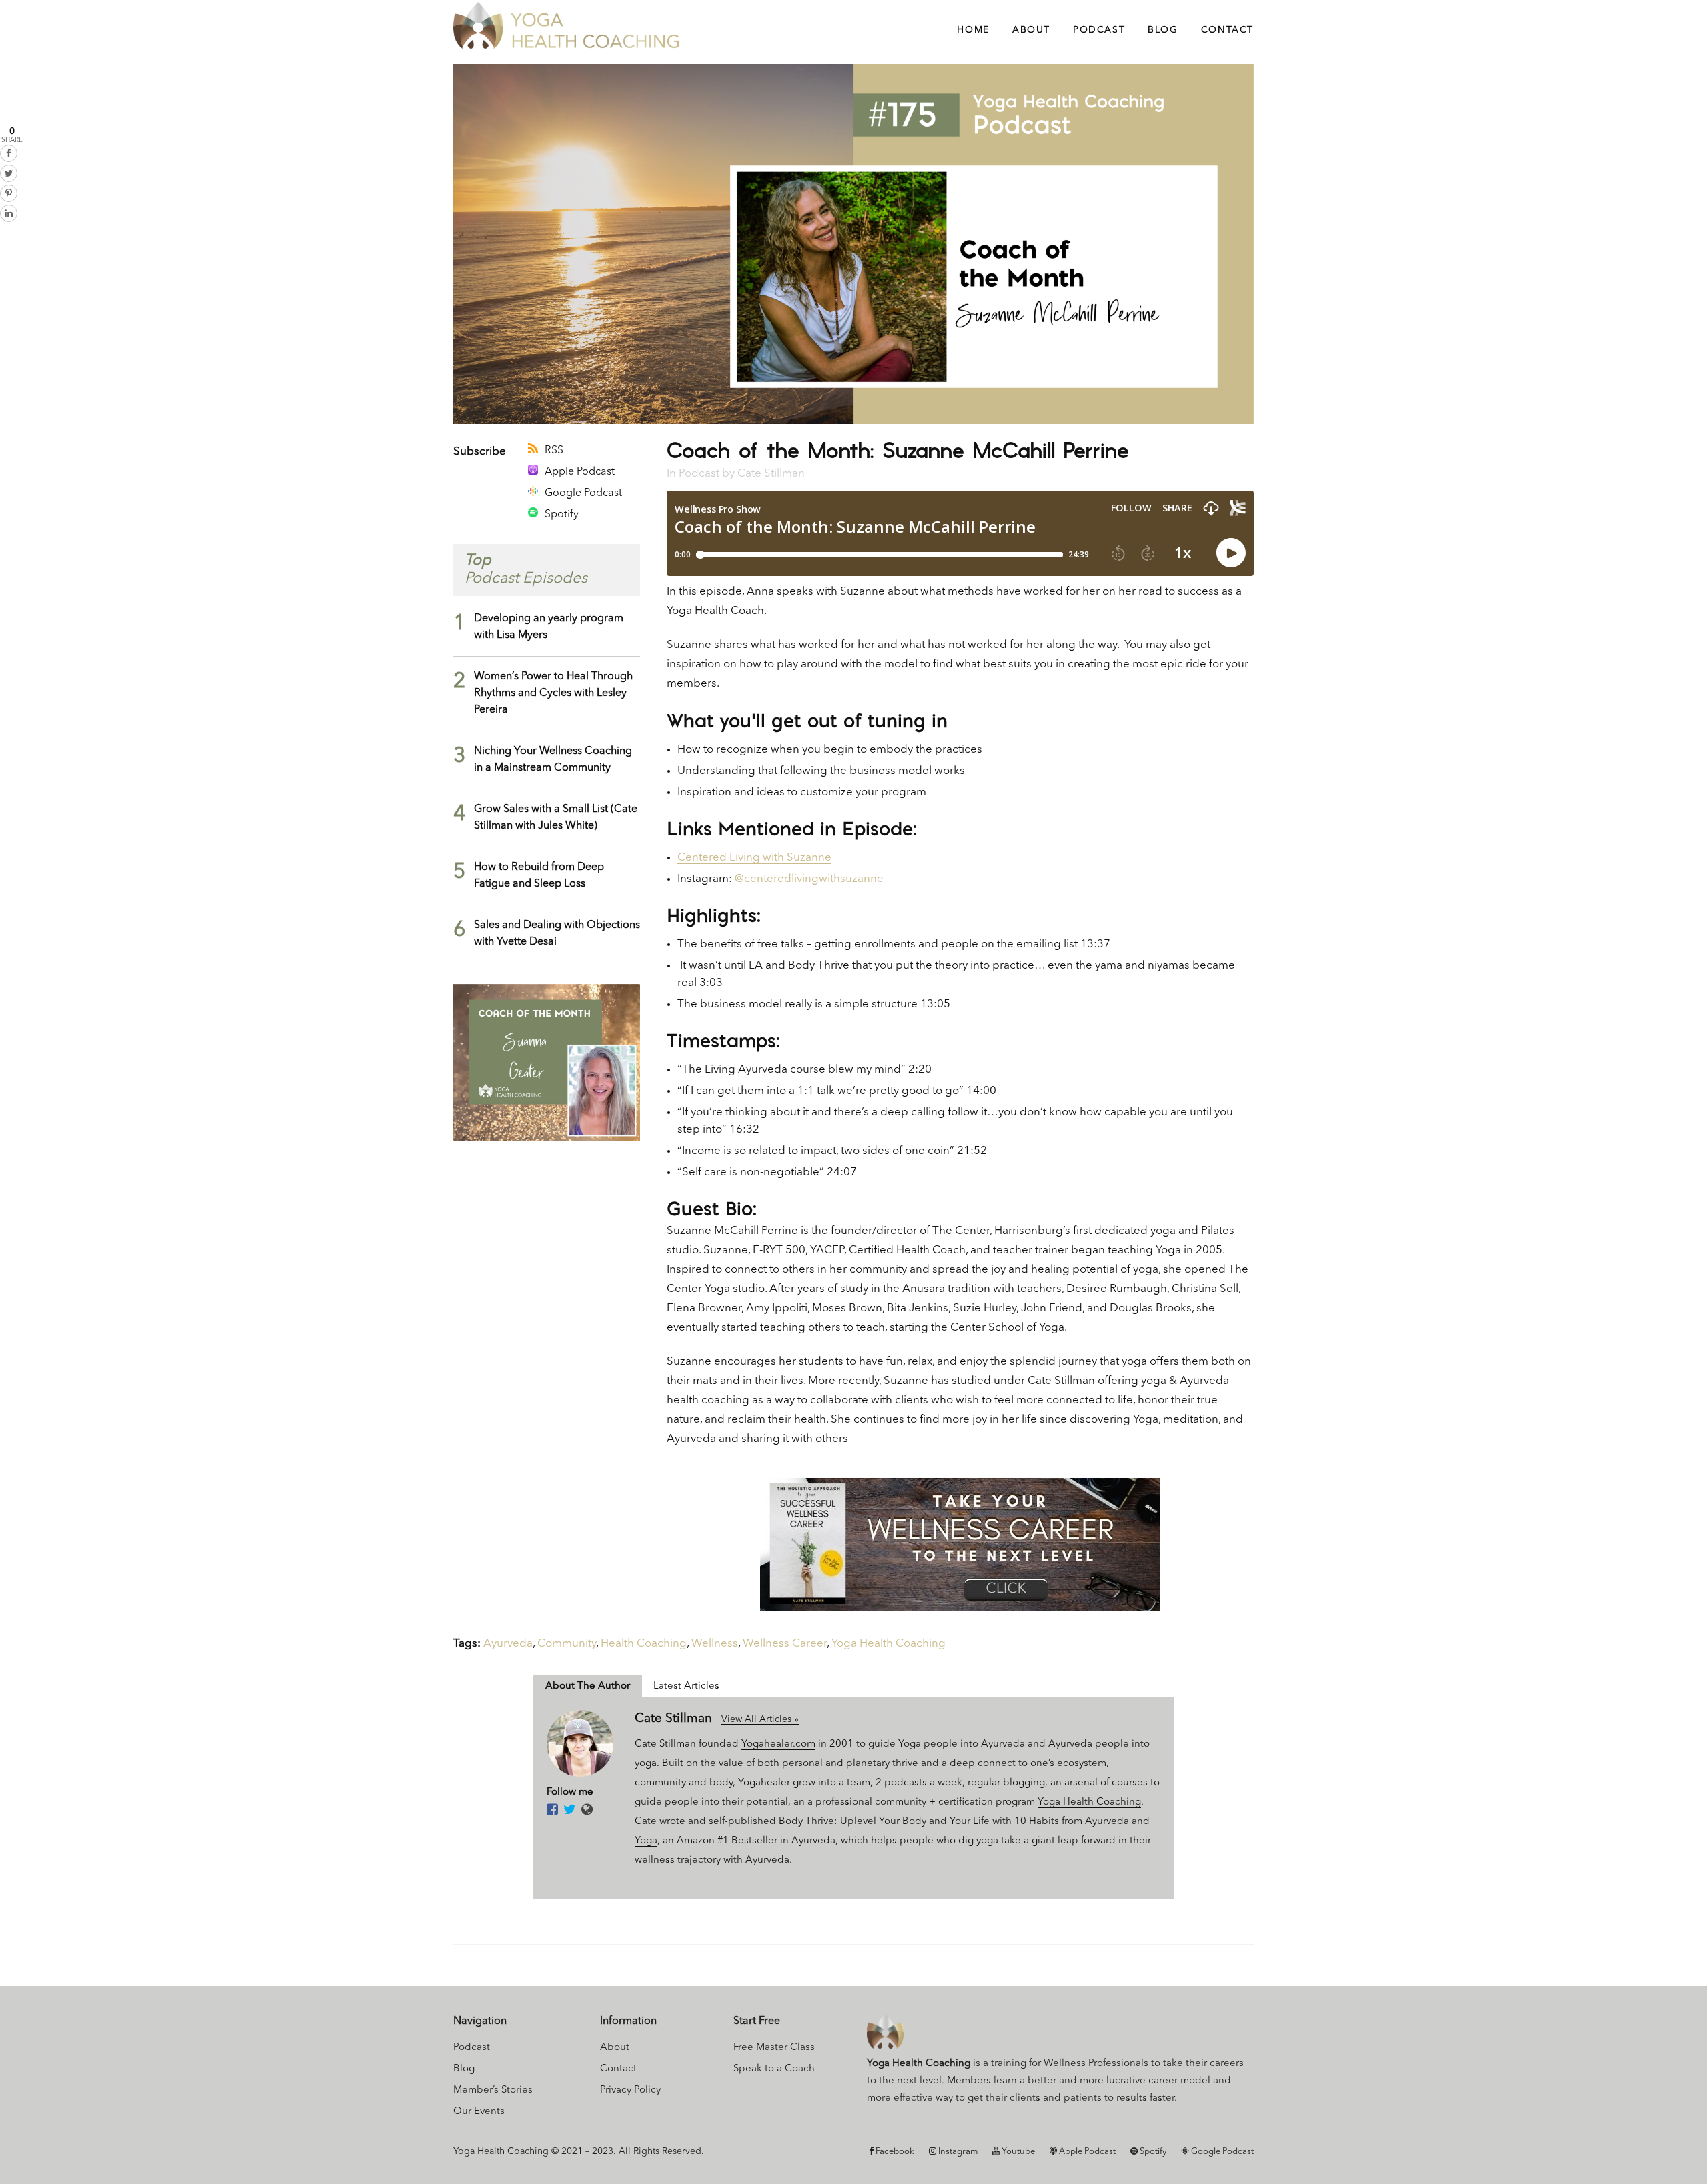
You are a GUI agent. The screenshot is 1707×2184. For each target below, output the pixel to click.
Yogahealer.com (778, 1744)
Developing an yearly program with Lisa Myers (549, 627)
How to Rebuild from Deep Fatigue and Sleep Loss (539, 876)
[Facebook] (552, 1811)
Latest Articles (686, 1686)
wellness (715, 1644)
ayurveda (508, 1644)
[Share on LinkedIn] (9, 213)
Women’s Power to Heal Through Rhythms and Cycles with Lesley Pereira (553, 693)
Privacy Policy (630, 2090)
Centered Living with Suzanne (754, 858)
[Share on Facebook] (9, 153)
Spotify (562, 515)
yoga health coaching (889, 1644)
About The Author (588, 1686)
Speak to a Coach (774, 2069)
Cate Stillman (771, 474)
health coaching (644, 1644)
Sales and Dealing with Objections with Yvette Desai (557, 934)
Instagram (957, 2152)
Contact (618, 2069)
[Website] (587, 1811)
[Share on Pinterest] (9, 193)
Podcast (699, 474)
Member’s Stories (493, 2090)
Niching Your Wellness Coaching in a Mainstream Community (553, 760)
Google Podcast (583, 493)
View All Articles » (760, 1719)
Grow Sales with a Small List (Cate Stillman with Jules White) (556, 818)
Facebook (894, 2152)
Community (567, 1644)
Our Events (479, 2112)
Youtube (1017, 2152)
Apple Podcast (580, 472)
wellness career (785, 1644)
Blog (464, 2069)
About (615, 2048)
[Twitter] (570, 1811)
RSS (554, 451)
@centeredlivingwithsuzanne (809, 879)
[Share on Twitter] (9, 173)
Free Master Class (774, 2048)
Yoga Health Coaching (1089, 1802)
